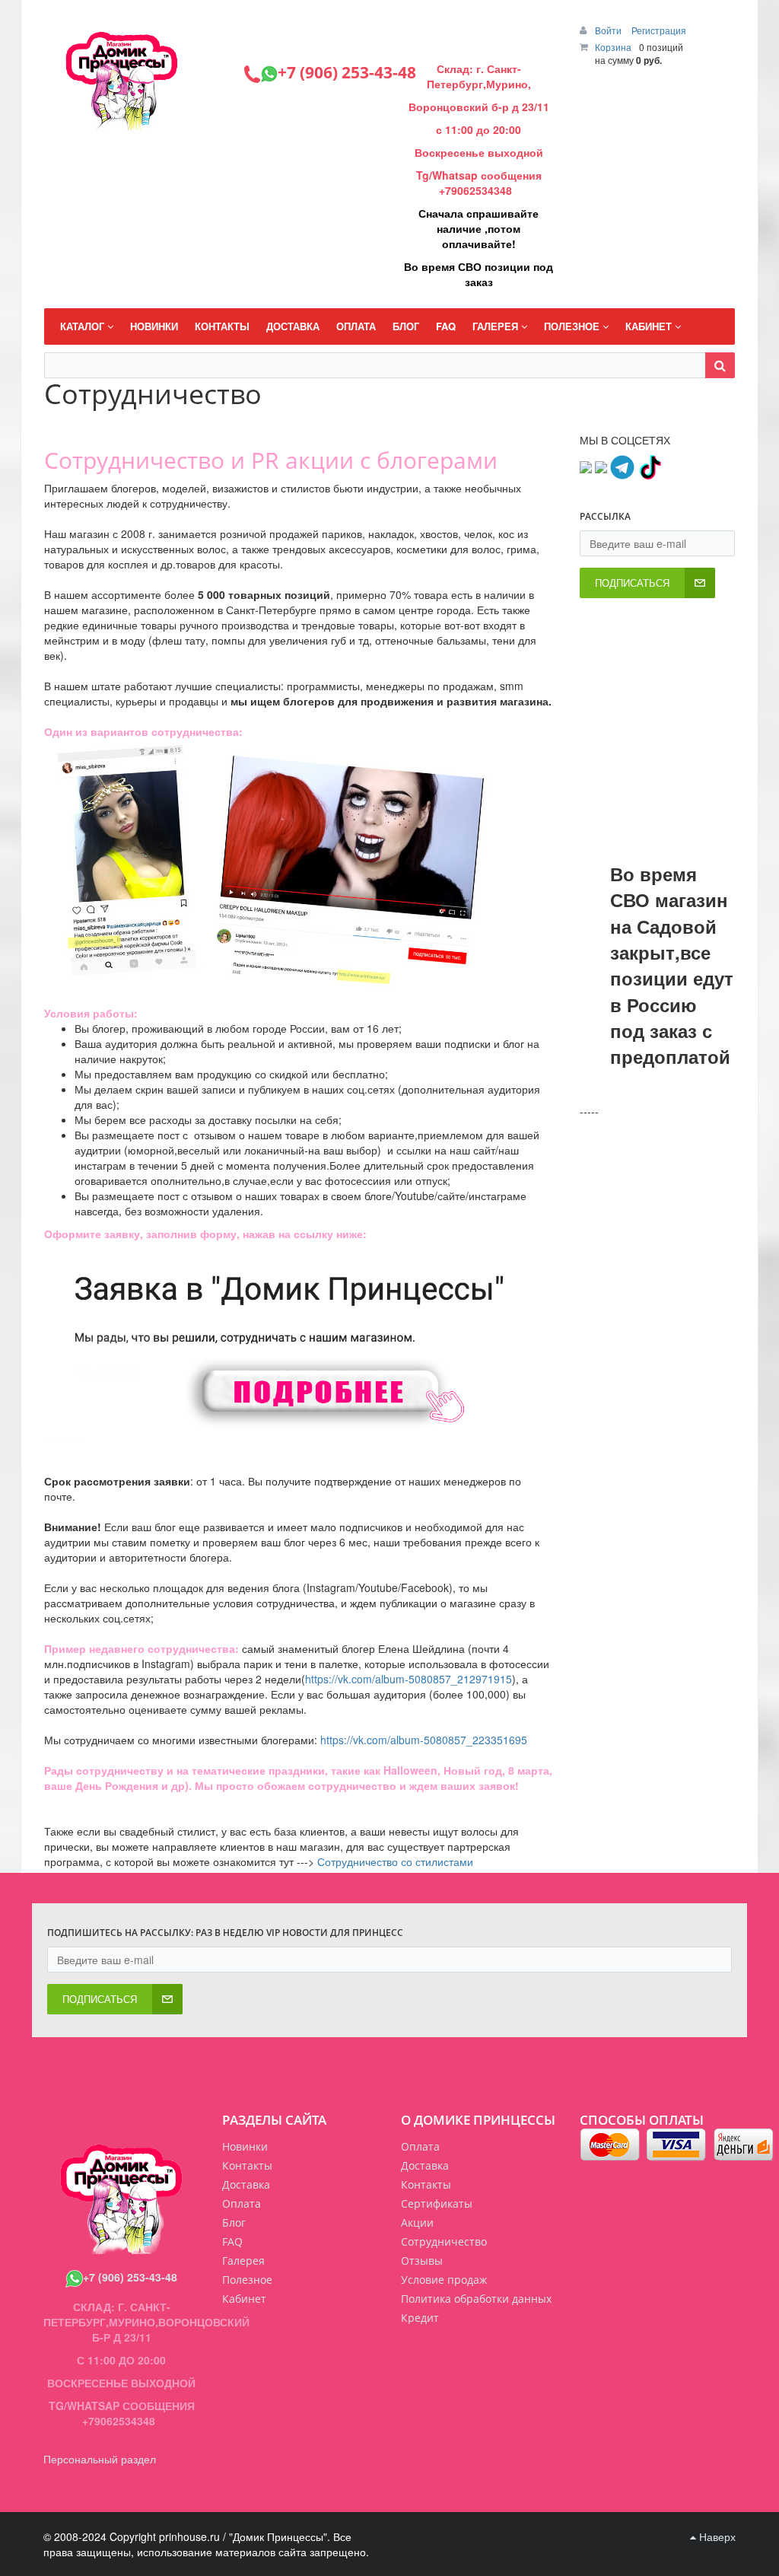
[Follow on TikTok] (650, 466)
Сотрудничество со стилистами (395, 1861)
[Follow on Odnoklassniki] (601, 466)
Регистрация (659, 30)
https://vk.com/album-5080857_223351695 (424, 1740)
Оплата (420, 2146)
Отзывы (422, 2261)
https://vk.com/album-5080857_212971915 (409, 1679)
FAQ (232, 2242)
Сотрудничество (444, 2242)
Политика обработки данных (476, 2299)
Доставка (425, 2165)
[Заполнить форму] (333, 1340)
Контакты (426, 2184)
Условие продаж (444, 2280)
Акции (417, 2223)
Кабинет (244, 2299)
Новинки (245, 2146)
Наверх (716, 2536)
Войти (609, 30)
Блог (234, 2223)
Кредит (420, 2318)
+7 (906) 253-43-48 (130, 2277)
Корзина (613, 47)
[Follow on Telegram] (622, 466)
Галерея (243, 2261)
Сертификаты (437, 2203)
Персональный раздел (100, 2459)
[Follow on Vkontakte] (586, 466)
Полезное (247, 2280)
